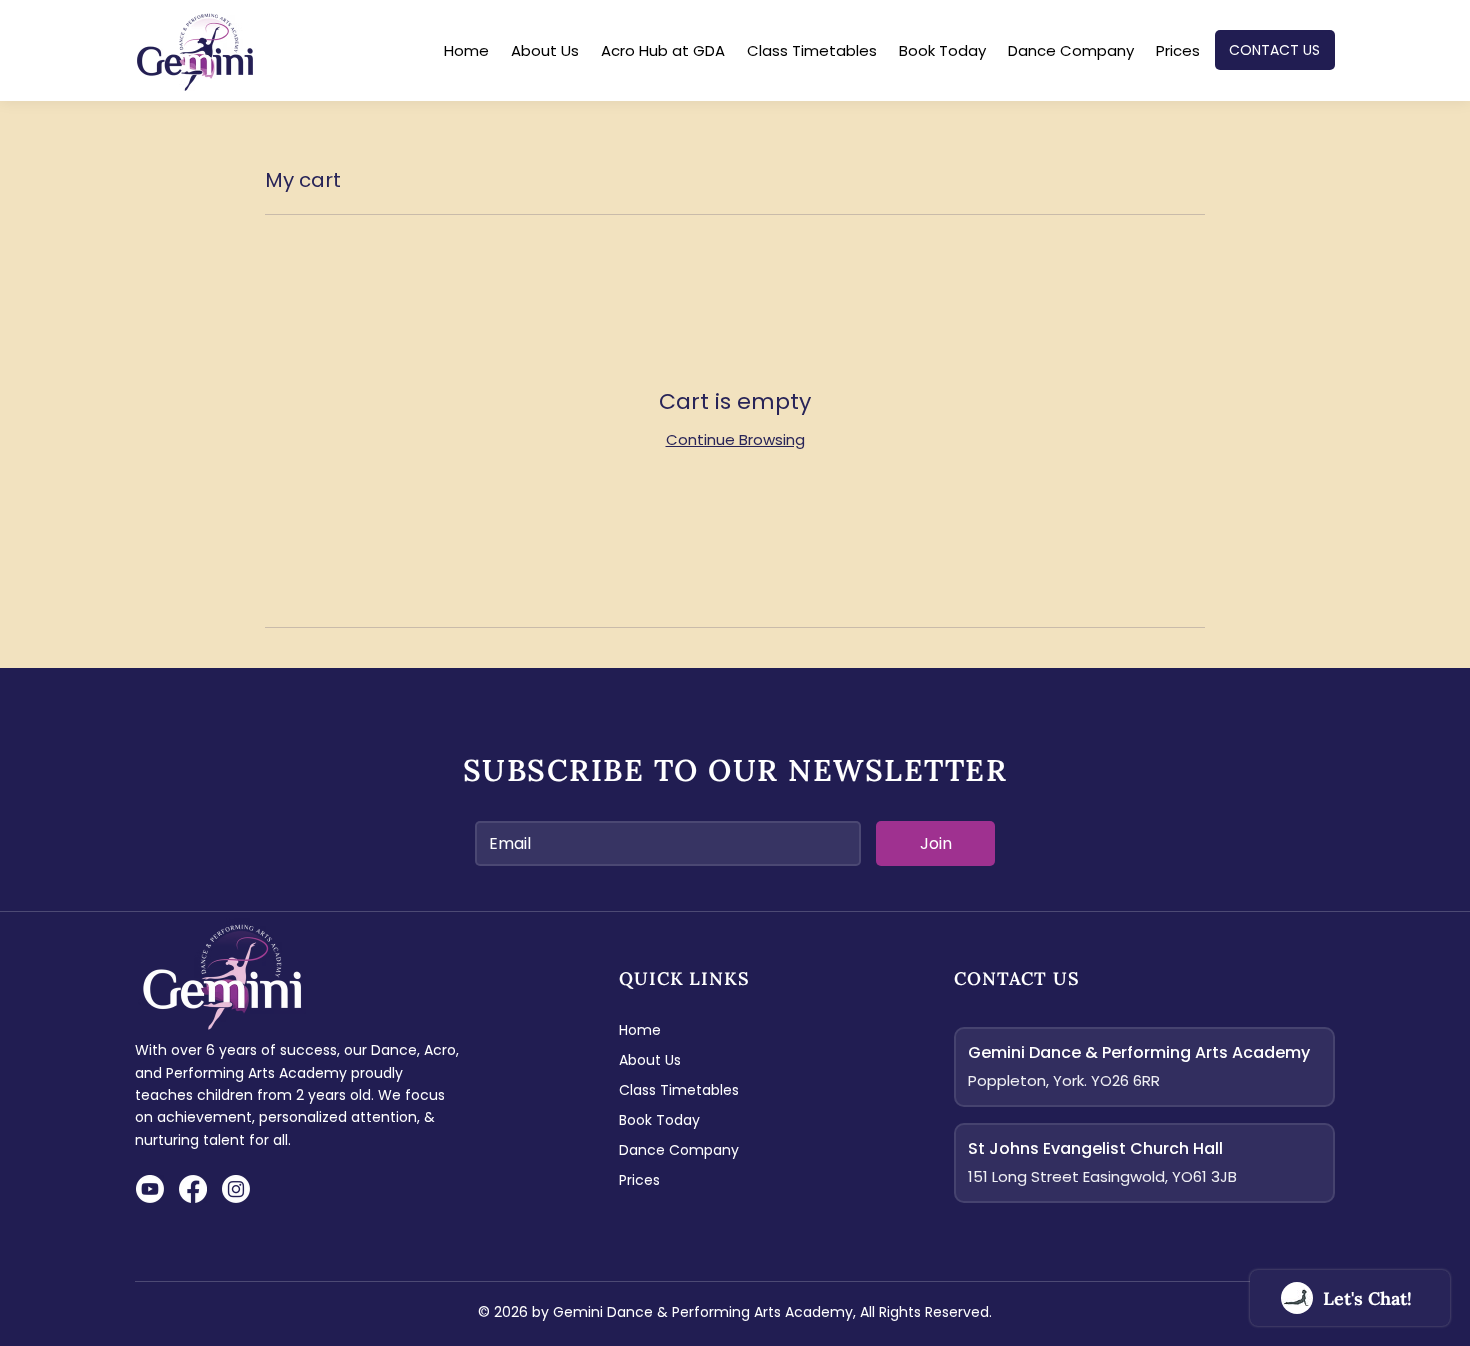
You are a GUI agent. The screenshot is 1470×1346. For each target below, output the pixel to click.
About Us (650, 1060)
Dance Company (679, 1150)
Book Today (659, 1120)
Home (640, 1030)
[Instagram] (236, 1189)
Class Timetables (679, 1090)
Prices (639, 1180)
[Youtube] (150, 1189)
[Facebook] (193, 1189)
